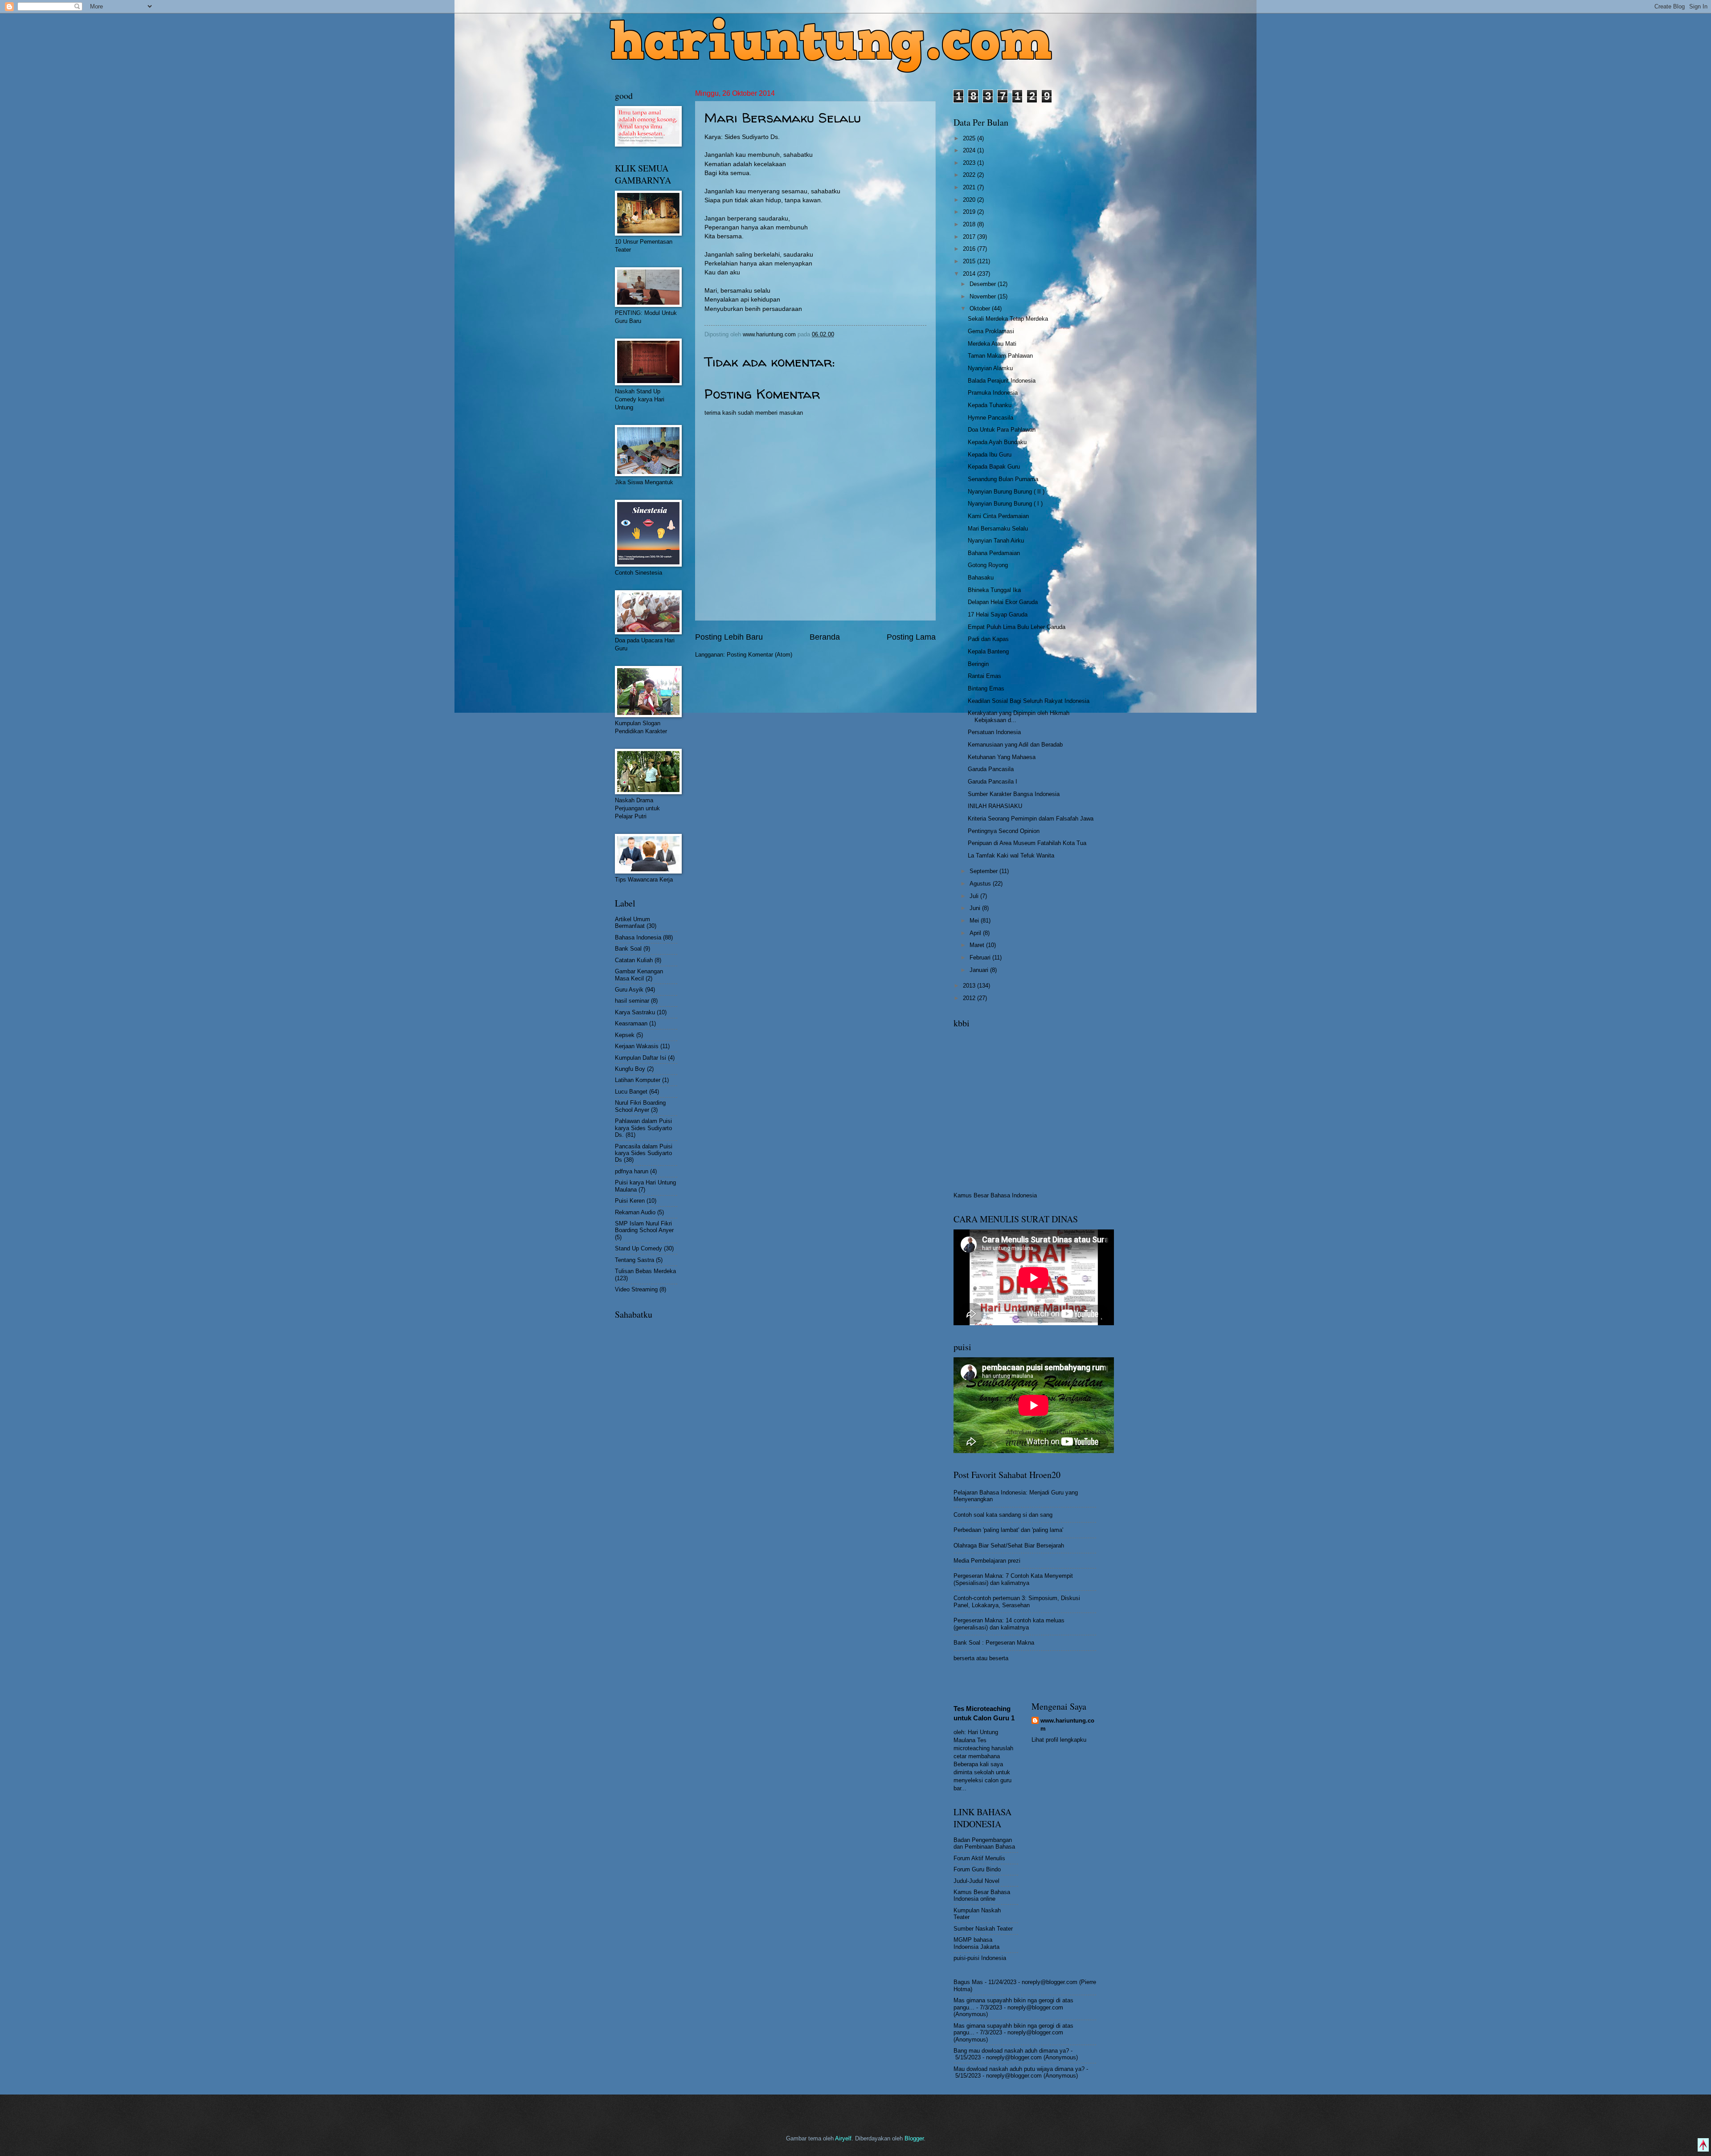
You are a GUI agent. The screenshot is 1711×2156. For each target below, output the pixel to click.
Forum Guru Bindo (977, 1869)
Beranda (825, 637)
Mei (975, 921)
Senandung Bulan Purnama (1003, 479)
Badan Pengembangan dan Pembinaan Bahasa (984, 1843)
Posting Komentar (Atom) (759, 655)
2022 (970, 175)
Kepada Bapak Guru (994, 467)
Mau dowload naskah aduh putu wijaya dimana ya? (1019, 2069)
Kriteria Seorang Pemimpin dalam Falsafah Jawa (1031, 819)
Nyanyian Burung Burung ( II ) (1006, 492)
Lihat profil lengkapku (1059, 1740)
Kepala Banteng (988, 651)
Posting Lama (911, 637)
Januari (980, 970)
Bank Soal (628, 949)
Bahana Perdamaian (994, 553)
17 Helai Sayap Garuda (998, 615)
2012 (970, 998)
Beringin (978, 664)
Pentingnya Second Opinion (1004, 831)
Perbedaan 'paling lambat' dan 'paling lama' (1008, 1530)
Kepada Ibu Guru (990, 455)
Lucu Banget (631, 1092)
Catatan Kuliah (634, 960)
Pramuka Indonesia (993, 393)
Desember (984, 284)
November (984, 296)
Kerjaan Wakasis (637, 1046)
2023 (970, 163)
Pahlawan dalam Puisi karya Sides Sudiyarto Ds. (643, 1128)
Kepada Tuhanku (990, 405)
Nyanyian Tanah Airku (996, 541)
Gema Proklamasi (991, 331)
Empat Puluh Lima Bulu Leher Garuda (1017, 627)
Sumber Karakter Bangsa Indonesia (1014, 794)
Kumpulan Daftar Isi (641, 1058)
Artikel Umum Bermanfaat (632, 923)
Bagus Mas (968, 1982)
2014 (970, 274)
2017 (970, 237)
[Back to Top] (1703, 2146)
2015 (970, 261)
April (976, 933)
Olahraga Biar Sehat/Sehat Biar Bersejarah (1009, 1546)
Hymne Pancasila (991, 418)
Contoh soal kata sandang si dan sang (1003, 1515)
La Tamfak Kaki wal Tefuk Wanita (1011, 855)
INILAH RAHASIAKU (995, 806)
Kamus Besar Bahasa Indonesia (995, 1195)
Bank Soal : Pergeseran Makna (994, 1643)
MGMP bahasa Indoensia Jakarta (976, 1943)
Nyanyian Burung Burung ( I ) (1005, 504)
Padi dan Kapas (988, 639)
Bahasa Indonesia (638, 937)
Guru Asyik (629, 990)
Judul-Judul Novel (976, 1881)
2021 (970, 187)
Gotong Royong (988, 565)
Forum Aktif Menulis (979, 1858)
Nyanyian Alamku (990, 368)
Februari (981, 958)
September (984, 871)
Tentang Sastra (634, 1260)
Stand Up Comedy (639, 1248)
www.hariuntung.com (1067, 1725)
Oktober (981, 308)
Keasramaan (631, 1023)
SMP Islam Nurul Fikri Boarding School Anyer (644, 1227)
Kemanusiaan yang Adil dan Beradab (1015, 745)
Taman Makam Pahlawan (1000, 356)
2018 (970, 224)
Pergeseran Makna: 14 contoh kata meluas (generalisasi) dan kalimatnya (1009, 1624)
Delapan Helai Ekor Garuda (1003, 602)
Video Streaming (636, 1289)
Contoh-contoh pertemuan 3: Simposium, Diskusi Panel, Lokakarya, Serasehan (1017, 1601)
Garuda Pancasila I (993, 782)
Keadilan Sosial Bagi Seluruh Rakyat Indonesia (1029, 701)
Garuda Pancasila (991, 769)
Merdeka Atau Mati (992, 344)
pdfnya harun (632, 1171)
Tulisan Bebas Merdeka (645, 1271)
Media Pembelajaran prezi (987, 1561)
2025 (970, 138)
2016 (970, 249)
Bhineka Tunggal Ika (994, 590)
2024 (970, 150)
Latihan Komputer (638, 1080)
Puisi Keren (630, 1201)
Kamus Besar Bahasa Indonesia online (982, 1895)
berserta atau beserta (981, 1658)
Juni (976, 908)
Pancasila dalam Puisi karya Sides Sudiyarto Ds (644, 1153)
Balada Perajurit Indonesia (1002, 381)
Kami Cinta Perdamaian (998, 516)
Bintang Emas (986, 688)
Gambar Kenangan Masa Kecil (639, 975)
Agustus (981, 884)
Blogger (914, 2138)
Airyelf (843, 2138)
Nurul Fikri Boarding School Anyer (640, 1106)
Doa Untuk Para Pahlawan (1002, 430)
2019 (970, 212)
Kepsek (625, 1035)
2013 (970, 986)
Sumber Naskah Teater (983, 1929)
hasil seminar (632, 1001)
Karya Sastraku (635, 1012)
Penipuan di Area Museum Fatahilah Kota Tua (1027, 843)
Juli (975, 896)
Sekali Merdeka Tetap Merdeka (1008, 319)
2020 (970, 200)
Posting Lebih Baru (729, 637)
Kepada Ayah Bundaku (997, 442)
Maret (978, 945)
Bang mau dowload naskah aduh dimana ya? (1011, 2051)
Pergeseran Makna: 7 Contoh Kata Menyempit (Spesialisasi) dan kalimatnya (1013, 1579)
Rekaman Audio (635, 1212)
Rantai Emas (984, 676)
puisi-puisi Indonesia (980, 1958)
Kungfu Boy (630, 1069)
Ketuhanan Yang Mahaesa (1002, 757)
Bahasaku (981, 578)
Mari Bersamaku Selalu (998, 529)
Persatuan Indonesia (994, 732)
